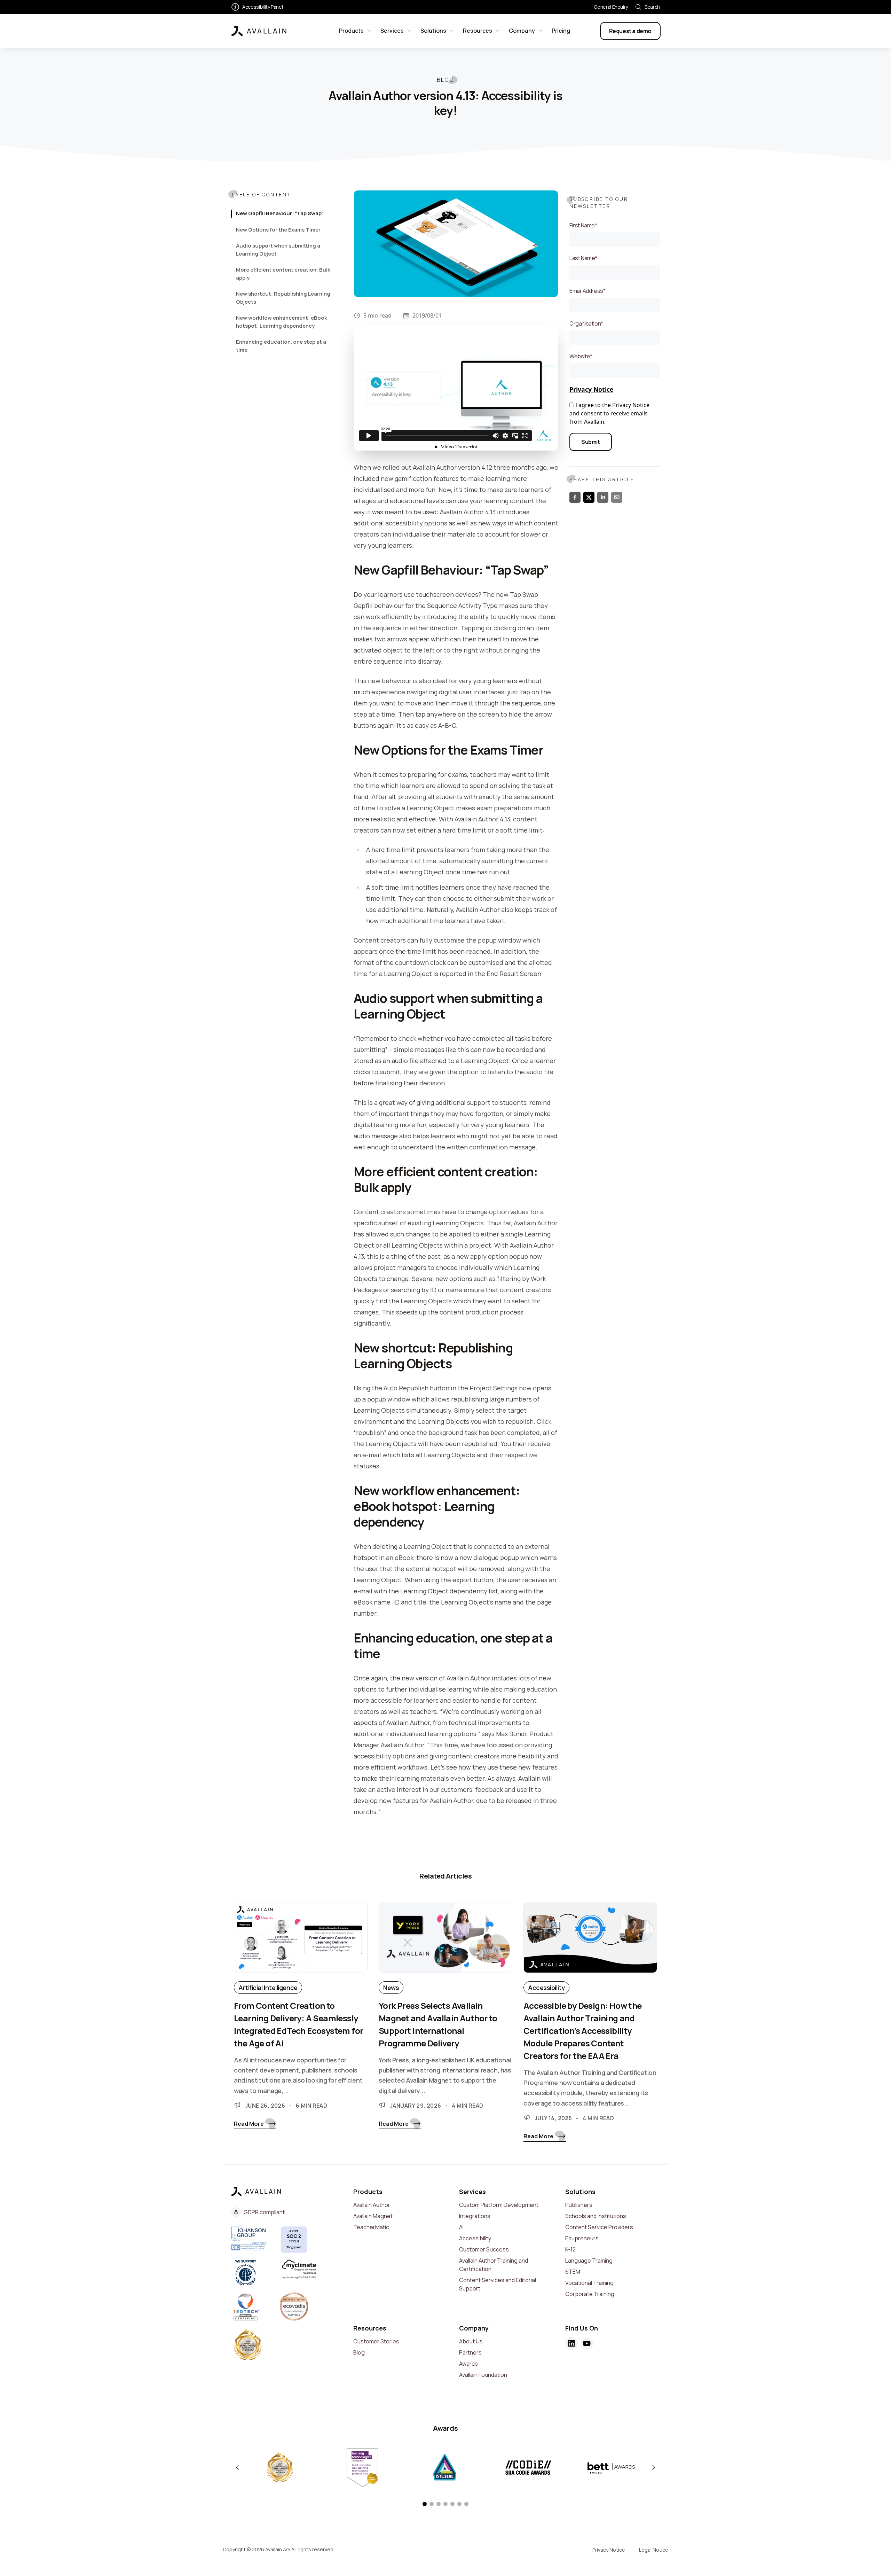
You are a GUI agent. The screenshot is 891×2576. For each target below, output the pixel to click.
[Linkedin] (571, 2343)
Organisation (586, 323)
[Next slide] (654, 2468)
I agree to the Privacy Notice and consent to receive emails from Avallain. (609, 413)
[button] (425, 2504)
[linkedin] (603, 497)
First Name (583, 225)
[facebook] (575, 497)
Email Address (587, 291)
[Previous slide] (237, 2468)
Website (581, 356)
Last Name (583, 258)
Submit (591, 442)
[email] (617, 497)
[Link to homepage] (259, 31)
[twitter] (589, 497)
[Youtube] (587, 2343)
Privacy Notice (591, 389)
